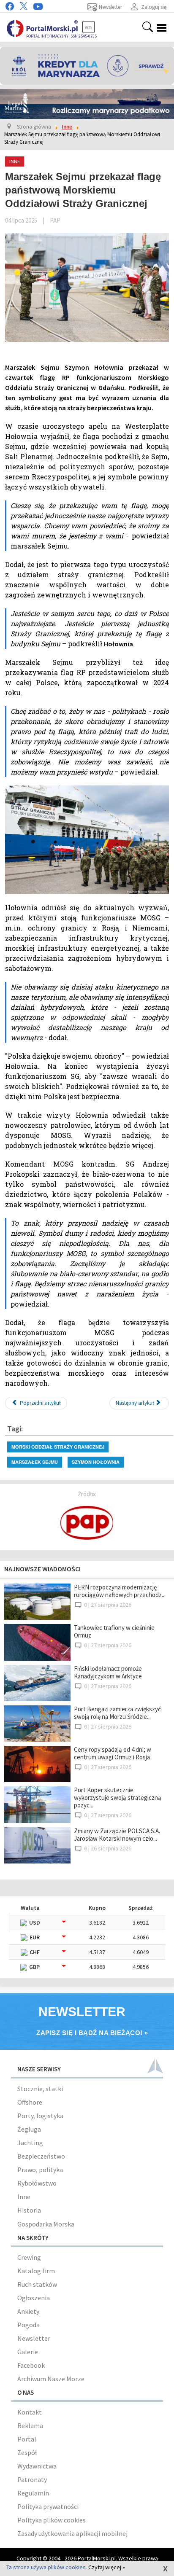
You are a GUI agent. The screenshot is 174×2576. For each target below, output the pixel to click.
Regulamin (33, 2493)
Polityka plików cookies (52, 2520)
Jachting (30, 2143)
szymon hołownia (96, 1462)
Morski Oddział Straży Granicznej (58, 1447)
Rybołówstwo (37, 2183)
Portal (27, 2439)
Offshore (30, 2102)
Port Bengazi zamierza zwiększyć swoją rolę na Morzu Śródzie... (117, 1713)
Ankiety (28, 2311)
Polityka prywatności (48, 2506)
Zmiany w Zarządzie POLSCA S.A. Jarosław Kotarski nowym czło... (117, 1835)
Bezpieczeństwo (41, 2156)
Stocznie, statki (40, 2089)
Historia (29, 2210)
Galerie (28, 2352)
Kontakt (30, 2412)
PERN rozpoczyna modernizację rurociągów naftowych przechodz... (120, 1591)
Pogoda (29, 2325)
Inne (24, 2197)
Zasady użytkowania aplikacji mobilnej (72, 2533)
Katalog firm (36, 2271)
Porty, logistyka (40, 2116)
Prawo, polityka (40, 2170)
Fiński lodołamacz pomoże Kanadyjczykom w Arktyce (108, 1672)
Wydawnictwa (37, 2466)
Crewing (29, 2257)
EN (88, 27)
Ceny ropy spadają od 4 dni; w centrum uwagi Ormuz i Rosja (113, 1753)
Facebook (31, 2365)
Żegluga (29, 2129)
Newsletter (34, 2338)
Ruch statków (37, 2284)
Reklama (30, 2425)
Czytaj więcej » (107, 2567)
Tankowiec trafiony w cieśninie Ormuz (114, 1631)
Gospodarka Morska (46, 2224)
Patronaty (32, 2479)
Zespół (27, 2452)
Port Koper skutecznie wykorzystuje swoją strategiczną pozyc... (118, 1798)
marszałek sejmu (35, 1462)
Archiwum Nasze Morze (51, 2379)
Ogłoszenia (34, 2298)
